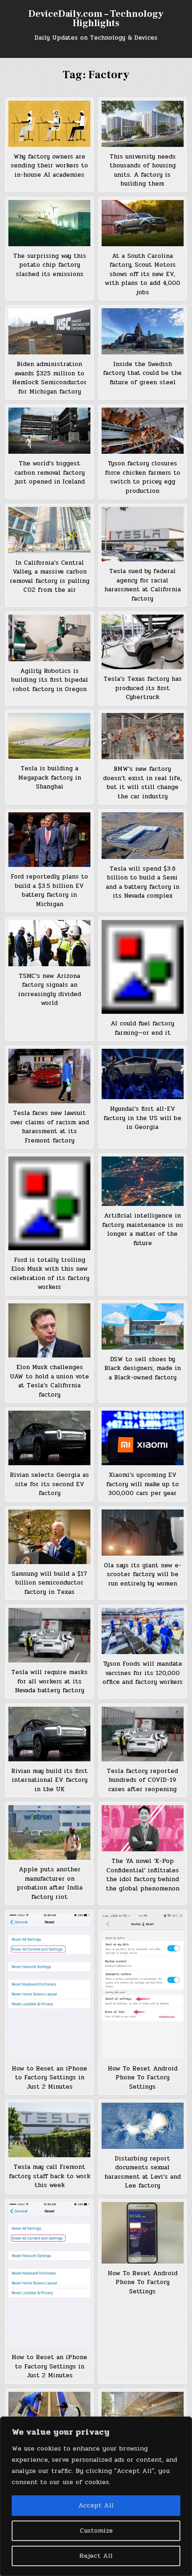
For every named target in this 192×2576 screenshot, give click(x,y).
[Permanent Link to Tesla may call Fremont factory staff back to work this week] (49, 2130)
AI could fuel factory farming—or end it (142, 1028)
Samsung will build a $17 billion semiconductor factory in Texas (49, 1583)
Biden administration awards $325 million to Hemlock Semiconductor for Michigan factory (49, 378)
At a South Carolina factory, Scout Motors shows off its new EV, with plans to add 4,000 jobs (143, 274)
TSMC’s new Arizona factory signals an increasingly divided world (50, 990)
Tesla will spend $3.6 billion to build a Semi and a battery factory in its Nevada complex (143, 883)
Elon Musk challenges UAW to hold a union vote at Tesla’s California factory (49, 1381)
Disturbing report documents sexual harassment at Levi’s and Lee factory (143, 2172)
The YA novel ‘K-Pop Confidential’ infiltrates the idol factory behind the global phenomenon (143, 1875)
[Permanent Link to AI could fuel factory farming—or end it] (143, 967)
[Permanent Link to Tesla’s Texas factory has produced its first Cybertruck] (143, 642)
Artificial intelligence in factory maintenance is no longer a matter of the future (143, 1229)
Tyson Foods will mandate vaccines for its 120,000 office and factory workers (143, 1673)
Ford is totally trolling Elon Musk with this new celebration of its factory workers (50, 1274)
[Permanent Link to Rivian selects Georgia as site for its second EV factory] (49, 1438)
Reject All (96, 2556)
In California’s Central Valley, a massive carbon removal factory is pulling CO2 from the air (50, 577)
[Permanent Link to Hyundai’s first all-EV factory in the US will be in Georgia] (143, 1074)
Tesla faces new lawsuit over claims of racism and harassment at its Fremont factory (50, 1127)
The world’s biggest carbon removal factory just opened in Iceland (50, 473)
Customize (96, 2531)
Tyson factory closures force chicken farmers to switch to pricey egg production (143, 477)
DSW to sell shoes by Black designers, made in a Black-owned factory (143, 1368)
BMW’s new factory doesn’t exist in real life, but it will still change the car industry (142, 783)
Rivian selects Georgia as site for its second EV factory (49, 1484)
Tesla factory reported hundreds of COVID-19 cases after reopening (142, 1780)
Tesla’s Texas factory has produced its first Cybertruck (143, 688)
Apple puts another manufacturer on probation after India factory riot (50, 1883)
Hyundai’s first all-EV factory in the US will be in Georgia (142, 1118)
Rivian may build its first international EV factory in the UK (49, 1780)
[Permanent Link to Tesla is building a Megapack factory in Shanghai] (49, 736)
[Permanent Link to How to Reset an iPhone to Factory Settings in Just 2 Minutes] (49, 1986)
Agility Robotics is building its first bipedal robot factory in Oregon (50, 680)
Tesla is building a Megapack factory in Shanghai (50, 778)
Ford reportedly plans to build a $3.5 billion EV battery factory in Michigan (49, 890)
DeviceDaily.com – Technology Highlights (96, 19)
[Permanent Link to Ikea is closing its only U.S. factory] (49, 2415)
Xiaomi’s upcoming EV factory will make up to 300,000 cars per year (143, 1484)
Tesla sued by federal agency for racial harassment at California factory (143, 585)
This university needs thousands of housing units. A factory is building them (143, 170)
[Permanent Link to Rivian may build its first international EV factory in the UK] (49, 1734)
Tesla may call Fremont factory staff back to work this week (50, 2176)
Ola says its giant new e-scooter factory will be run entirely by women (143, 1575)
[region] (96, 2496)
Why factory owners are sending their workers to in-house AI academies (49, 166)
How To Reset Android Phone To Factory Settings (143, 2078)
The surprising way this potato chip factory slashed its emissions (50, 265)
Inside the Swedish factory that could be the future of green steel (142, 373)
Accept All (96, 2505)
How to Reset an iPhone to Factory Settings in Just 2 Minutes (49, 2078)
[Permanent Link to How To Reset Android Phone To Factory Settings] (143, 1986)
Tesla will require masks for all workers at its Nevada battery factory (49, 1681)
